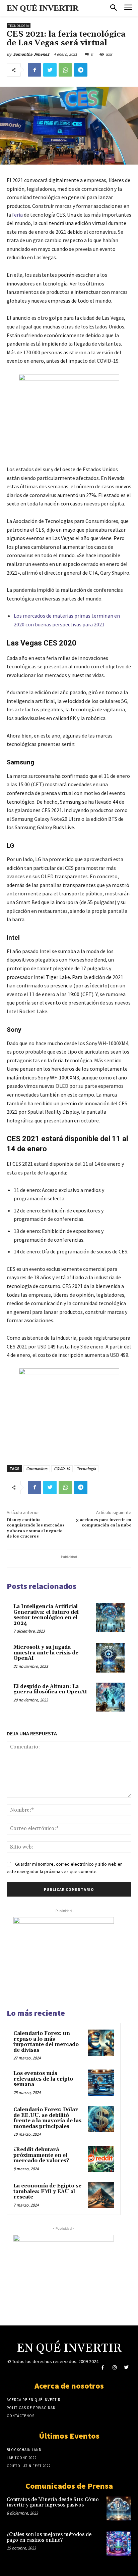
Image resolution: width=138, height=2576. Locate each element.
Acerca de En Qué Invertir (33, 2400)
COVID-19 (62, 1469)
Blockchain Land (24, 2450)
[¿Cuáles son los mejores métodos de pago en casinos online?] (119, 2543)
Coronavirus (37, 1469)
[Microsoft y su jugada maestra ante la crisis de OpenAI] (110, 1658)
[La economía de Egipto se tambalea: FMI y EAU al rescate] (101, 2195)
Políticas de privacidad (31, 2408)
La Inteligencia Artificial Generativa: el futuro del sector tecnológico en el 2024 (46, 1615)
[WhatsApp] (65, 70)
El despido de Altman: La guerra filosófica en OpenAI (50, 1689)
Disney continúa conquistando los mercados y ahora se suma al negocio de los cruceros (36, 1528)
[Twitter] (50, 70)
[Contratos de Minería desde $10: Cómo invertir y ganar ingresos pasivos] (119, 2508)
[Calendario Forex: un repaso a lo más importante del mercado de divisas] (101, 2043)
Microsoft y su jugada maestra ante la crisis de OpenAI (46, 1653)
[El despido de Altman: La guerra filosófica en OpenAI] (110, 1697)
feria (17, 215)
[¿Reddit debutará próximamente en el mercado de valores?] (101, 2159)
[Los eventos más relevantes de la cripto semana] (101, 2083)
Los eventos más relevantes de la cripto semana (43, 2079)
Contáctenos (21, 2416)
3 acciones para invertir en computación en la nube (104, 1523)
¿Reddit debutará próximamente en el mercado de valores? (41, 2155)
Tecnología (19, 26)
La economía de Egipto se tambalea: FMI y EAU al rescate (47, 2191)
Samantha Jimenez (31, 54)
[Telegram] (81, 70)
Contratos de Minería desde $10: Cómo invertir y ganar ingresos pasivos (53, 2502)
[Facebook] (34, 70)
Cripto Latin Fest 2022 (29, 2466)
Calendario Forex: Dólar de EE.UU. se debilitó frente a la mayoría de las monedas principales (47, 2118)
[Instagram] (114, 2368)
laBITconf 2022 (22, 2458)
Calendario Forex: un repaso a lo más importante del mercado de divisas (46, 2042)
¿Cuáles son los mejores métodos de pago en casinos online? (49, 2537)
